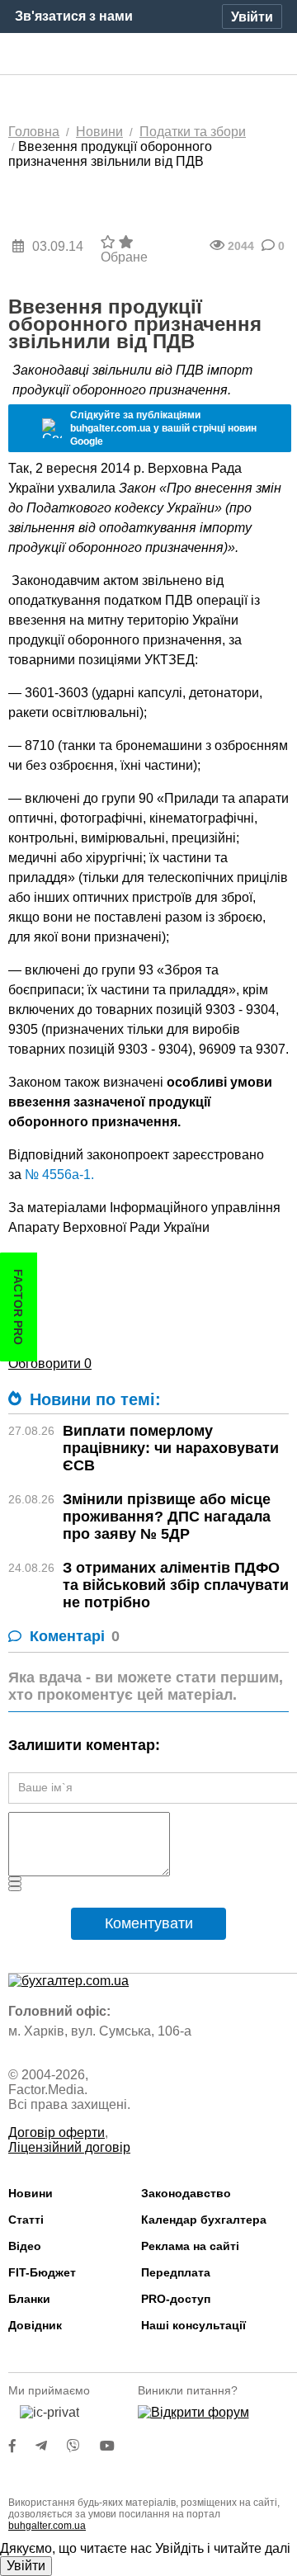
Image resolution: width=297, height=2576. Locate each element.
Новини (31, 2193)
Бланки (29, 2299)
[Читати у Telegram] (51, 2446)
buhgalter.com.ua (47, 2526)
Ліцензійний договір (69, 2147)
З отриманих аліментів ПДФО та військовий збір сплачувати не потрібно (176, 1585)
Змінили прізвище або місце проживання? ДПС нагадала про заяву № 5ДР (167, 1517)
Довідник (35, 2325)
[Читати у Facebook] (22, 2446)
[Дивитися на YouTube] (115, 2446)
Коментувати (149, 1923)
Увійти (26, 2566)
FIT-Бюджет (42, 2272)
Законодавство (186, 2193)
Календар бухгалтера (204, 2220)
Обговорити (50, 1363)
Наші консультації (193, 2325)
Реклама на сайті (190, 2246)
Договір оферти (57, 2133)
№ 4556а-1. (58, 1175)
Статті (26, 2220)
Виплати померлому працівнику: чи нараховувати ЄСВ (171, 1448)
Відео (25, 2246)
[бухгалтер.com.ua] (149, 54)
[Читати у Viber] (83, 2446)
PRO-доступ (176, 2299)
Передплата (176, 2272)
